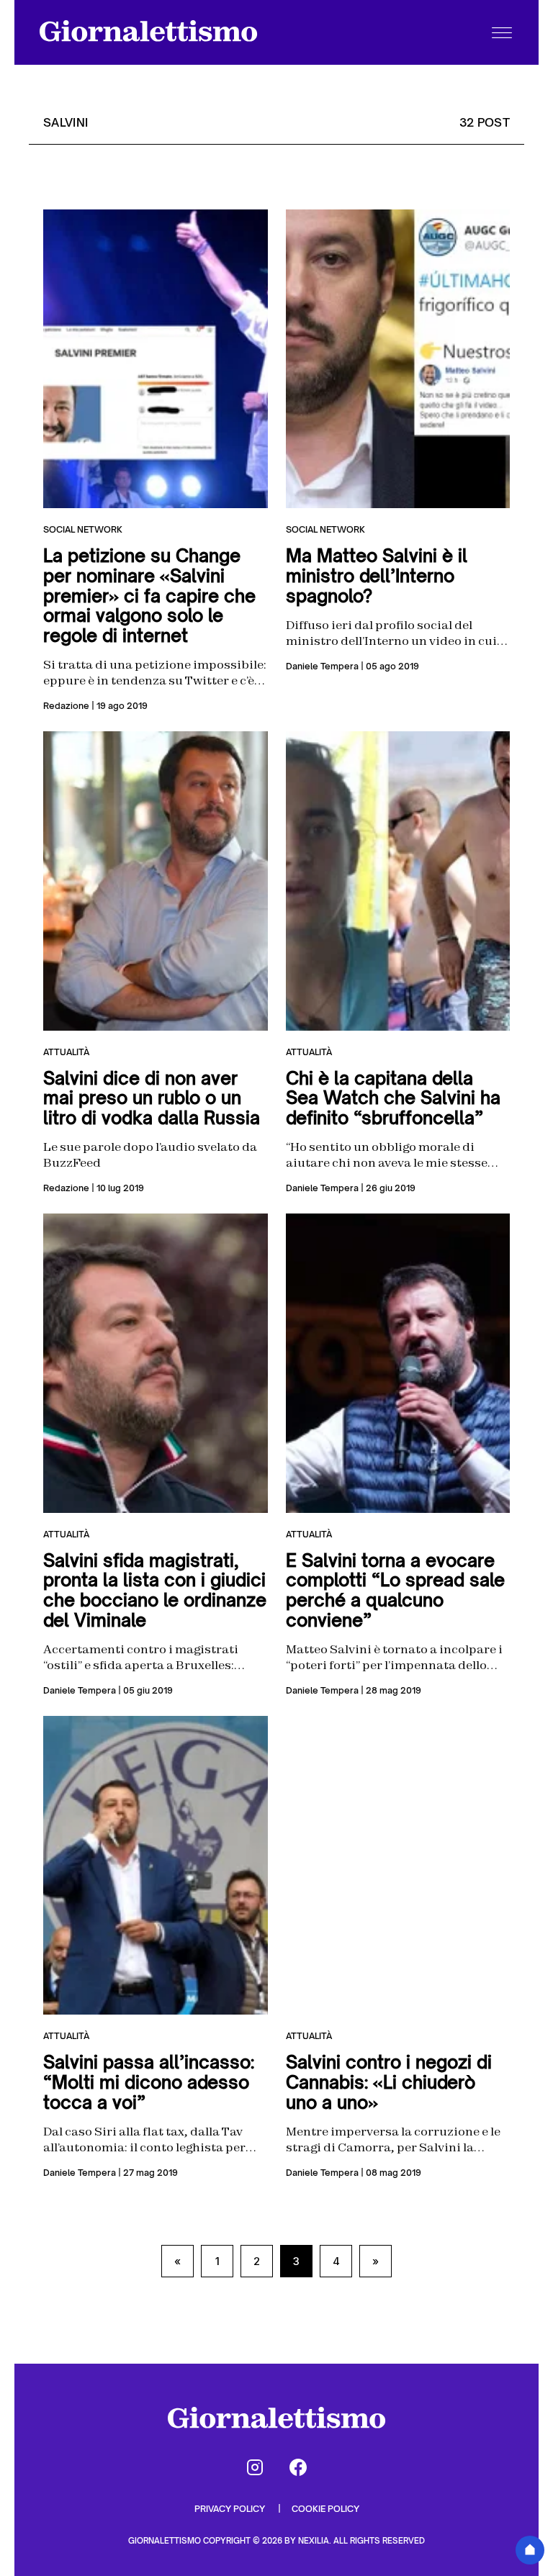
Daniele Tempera (322, 666)
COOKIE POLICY (325, 2509)
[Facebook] (298, 2467)
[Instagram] (255, 2467)
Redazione (66, 706)
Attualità (66, 1052)
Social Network (83, 529)
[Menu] (502, 32)
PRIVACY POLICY (231, 2509)
